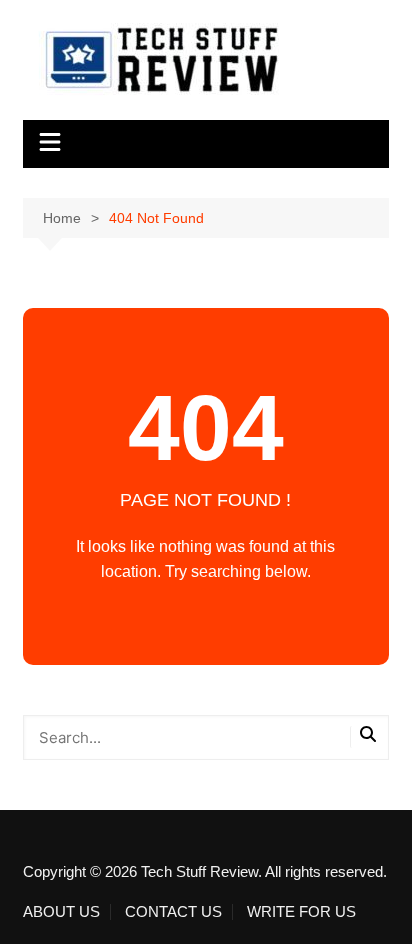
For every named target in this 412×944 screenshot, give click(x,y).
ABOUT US (61, 912)
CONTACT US (173, 912)
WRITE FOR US (301, 912)
